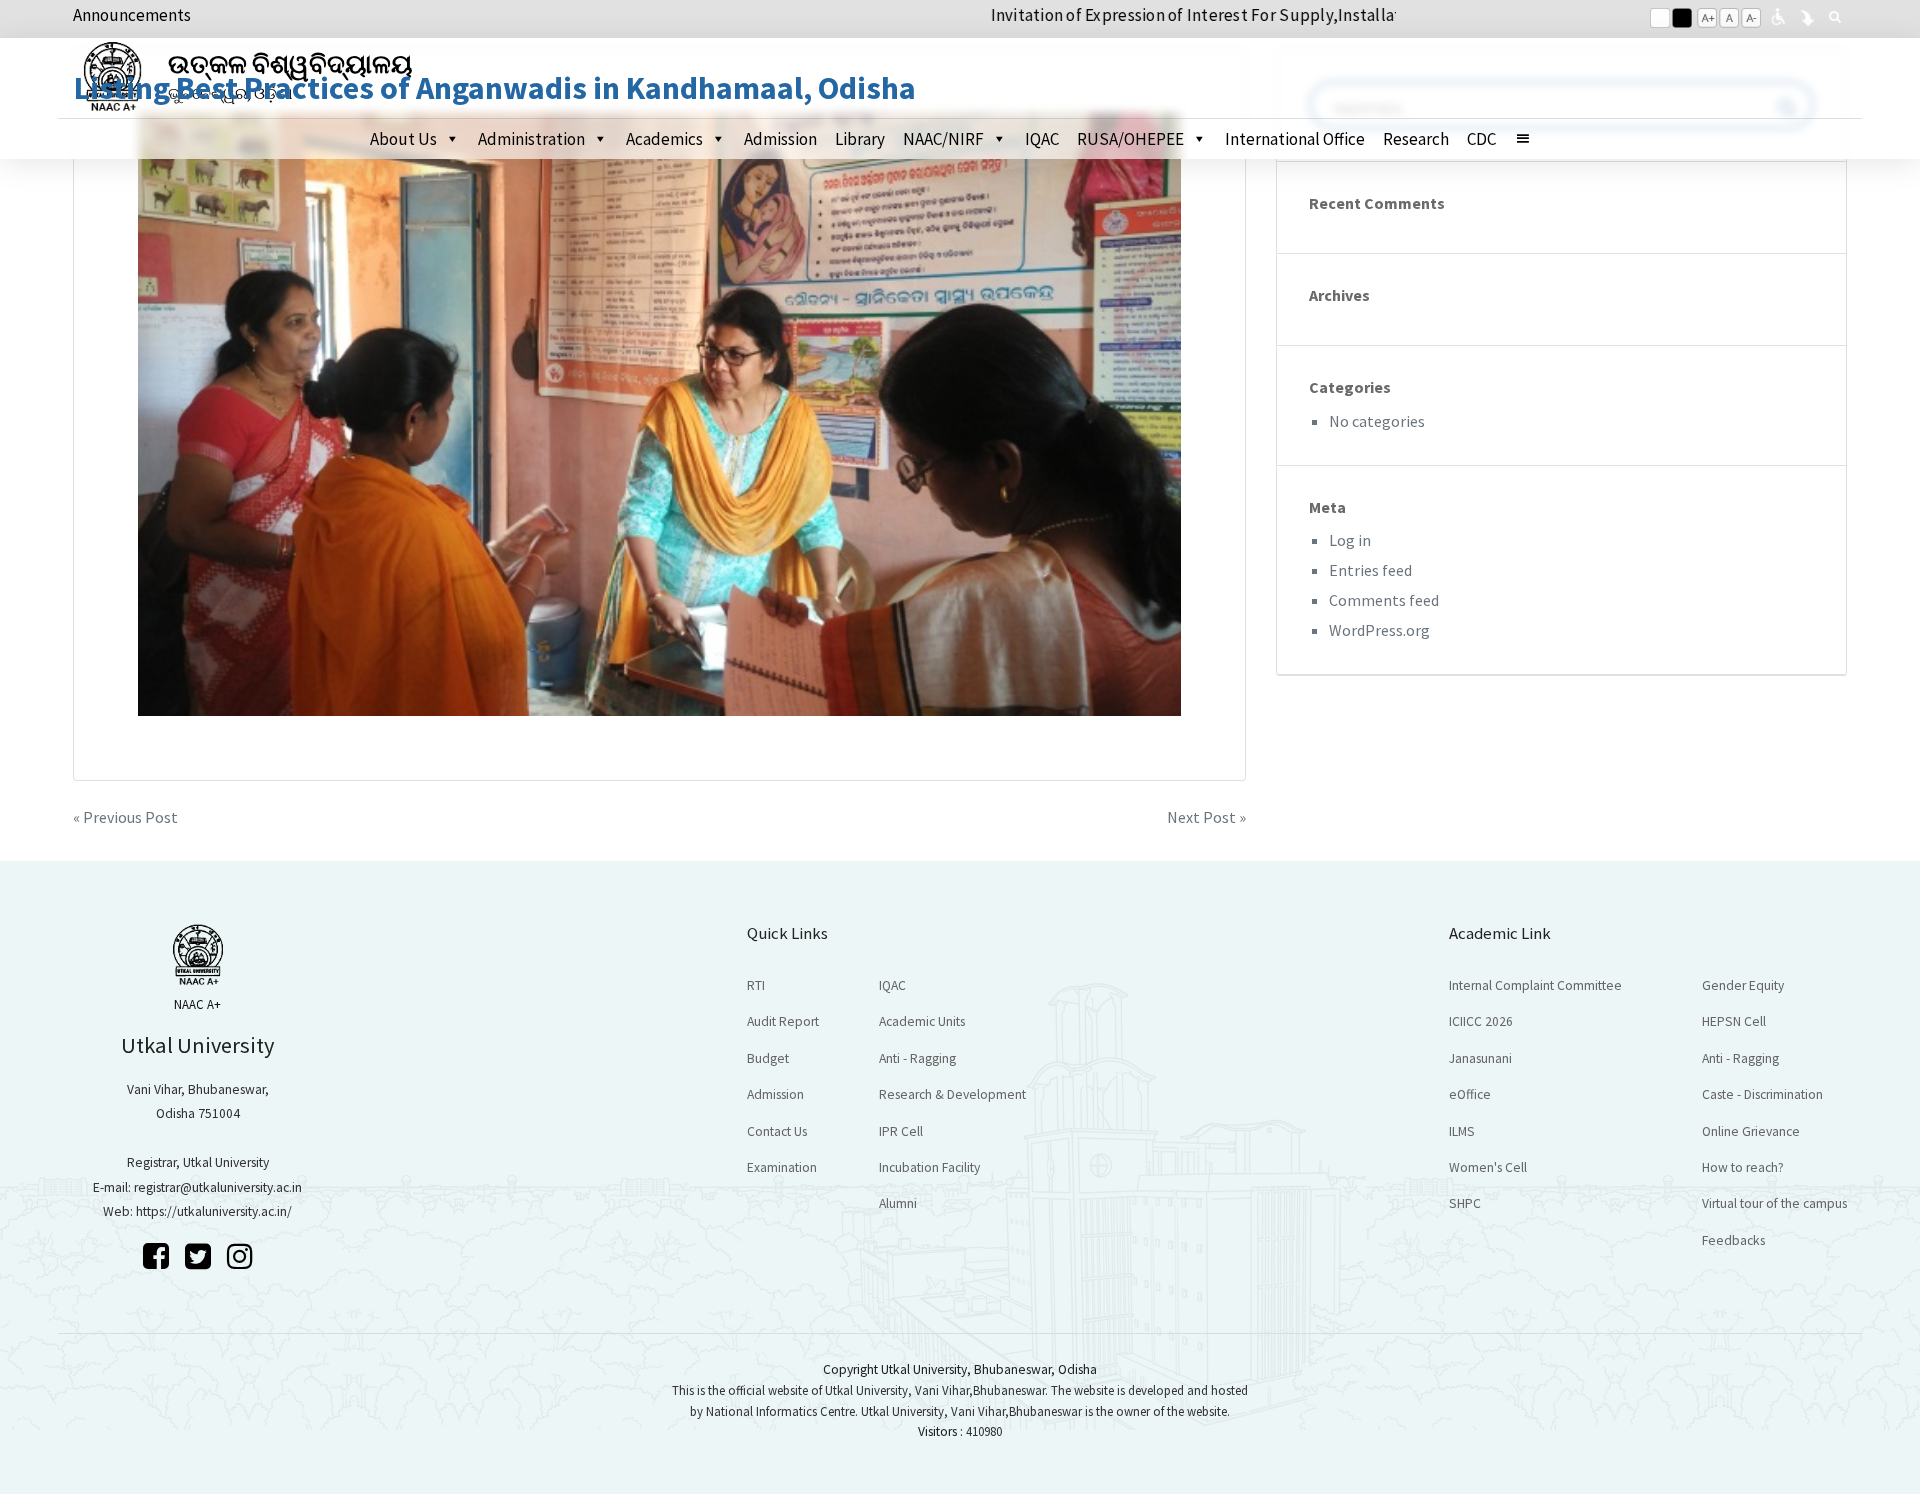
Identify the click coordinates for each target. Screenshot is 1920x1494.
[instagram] (240, 1256)
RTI (756, 985)
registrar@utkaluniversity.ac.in (218, 1187)
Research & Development (952, 1094)
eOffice (1470, 1094)
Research (1416, 139)
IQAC (1042, 139)
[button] (1531, 139)
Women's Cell (1488, 1167)
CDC (1481, 139)
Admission (780, 139)
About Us (403, 139)
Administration (531, 139)
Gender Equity (1743, 985)
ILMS (1462, 1131)
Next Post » (1206, 817)
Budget (768, 1058)
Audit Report (783, 1021)
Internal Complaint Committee (1535, 985)
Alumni (898, 1203)
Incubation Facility (929, 1167)
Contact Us (777, 1131)
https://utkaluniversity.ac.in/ (214, 1211)
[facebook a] (159, 1256)
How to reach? (1743, 1167)
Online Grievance (1751, 1131)
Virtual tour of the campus (1774, 1203)
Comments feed (1384, 600)
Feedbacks (1733, 1240)
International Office (1295, 139)
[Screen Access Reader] (1778, 15)
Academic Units (922, 1021)
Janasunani (1480, 1058)
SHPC (1465, 1203)
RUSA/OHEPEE (1130, 139)
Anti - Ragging (917, 1058)
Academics (664, 139)
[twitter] (201, 1256)
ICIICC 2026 (1481, 1021)
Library (860, 139)
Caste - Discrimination (1762, 1094)
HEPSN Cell (1734, 1021)
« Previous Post (125, 817)
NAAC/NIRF (943, 139)
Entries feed (1370, 570)
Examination (782, 1167)
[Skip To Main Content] (1807, 15)
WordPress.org (1379, 630)
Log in (1350, 540)
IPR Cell (901, 1131)
